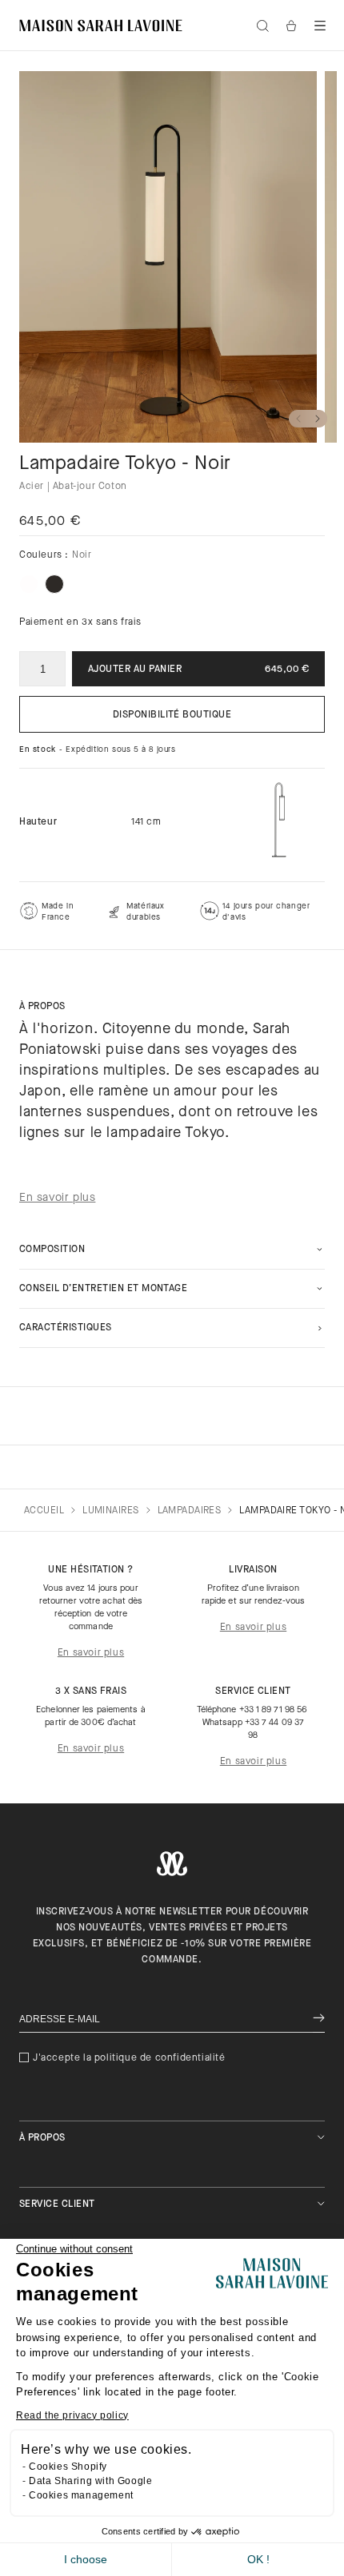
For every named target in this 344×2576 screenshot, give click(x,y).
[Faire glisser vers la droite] (318, 419)
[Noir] (54, 584)
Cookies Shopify (68, 2467)
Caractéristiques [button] (66, 1328)
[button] (320, 26)
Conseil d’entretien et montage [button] (103, 1289)
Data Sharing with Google (90, 2481)
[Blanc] (29, 584)
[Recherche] (262, 26)
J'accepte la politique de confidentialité (129, 2058)
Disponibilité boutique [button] (172, 715)
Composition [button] (52, 1250)
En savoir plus (91, 1653)
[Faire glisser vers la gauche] (298, 419)
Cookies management (81, 2495)
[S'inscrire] (319, 2019)
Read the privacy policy (72, 2415)
